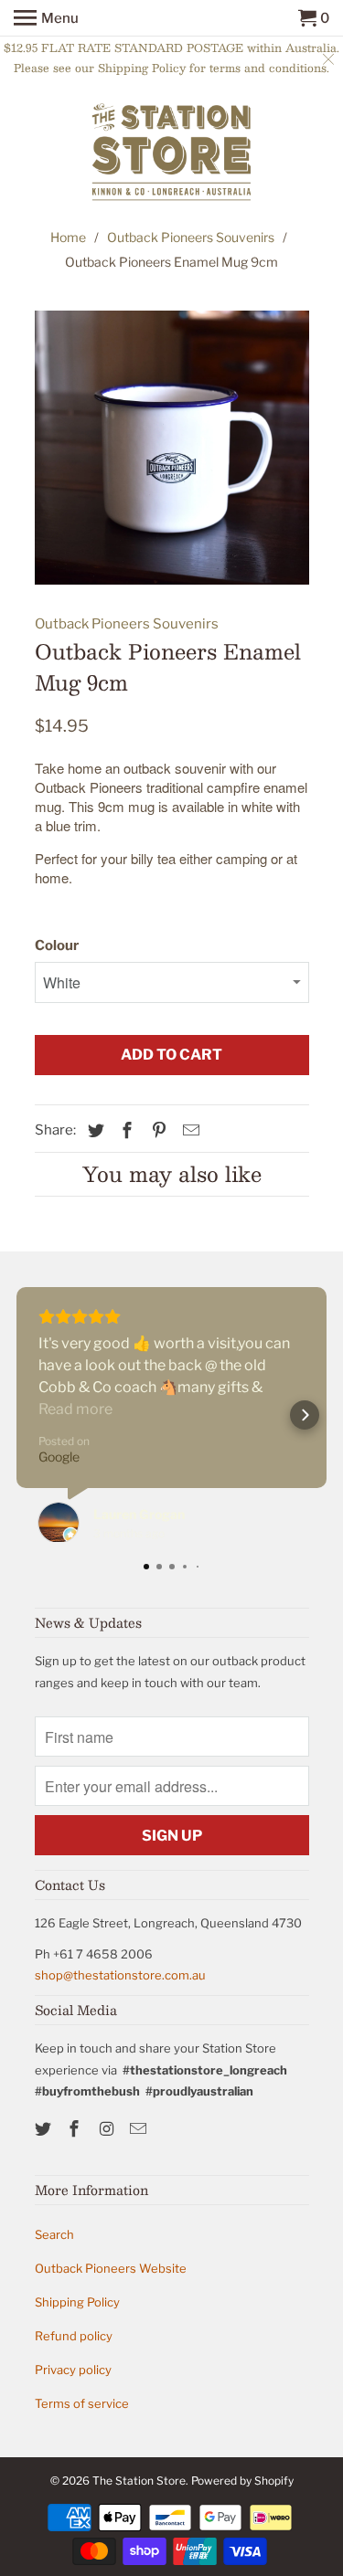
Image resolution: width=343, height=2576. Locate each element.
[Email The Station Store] (140, 2129)
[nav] (46, 18)
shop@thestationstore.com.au (120, 1975)
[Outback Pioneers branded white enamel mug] (172, 448)
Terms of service (82, 2403)
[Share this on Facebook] (124, 1130)
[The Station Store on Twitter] (45, 2129)
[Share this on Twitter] (93, 1130)
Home (68, 237)
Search (54, 2234)
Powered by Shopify (242, 2481)
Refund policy (74, 2336)
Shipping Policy (77, 2302)
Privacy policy (73, 2370)
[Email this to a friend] (188, 1130)
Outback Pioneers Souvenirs (191, 237)
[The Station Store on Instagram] (108, 2129)
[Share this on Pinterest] (156, 1130)
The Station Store (139, 2481)
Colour (57, 945)
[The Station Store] (172, 154)
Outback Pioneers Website (111, 2268)
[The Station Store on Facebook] (76, 2129)
